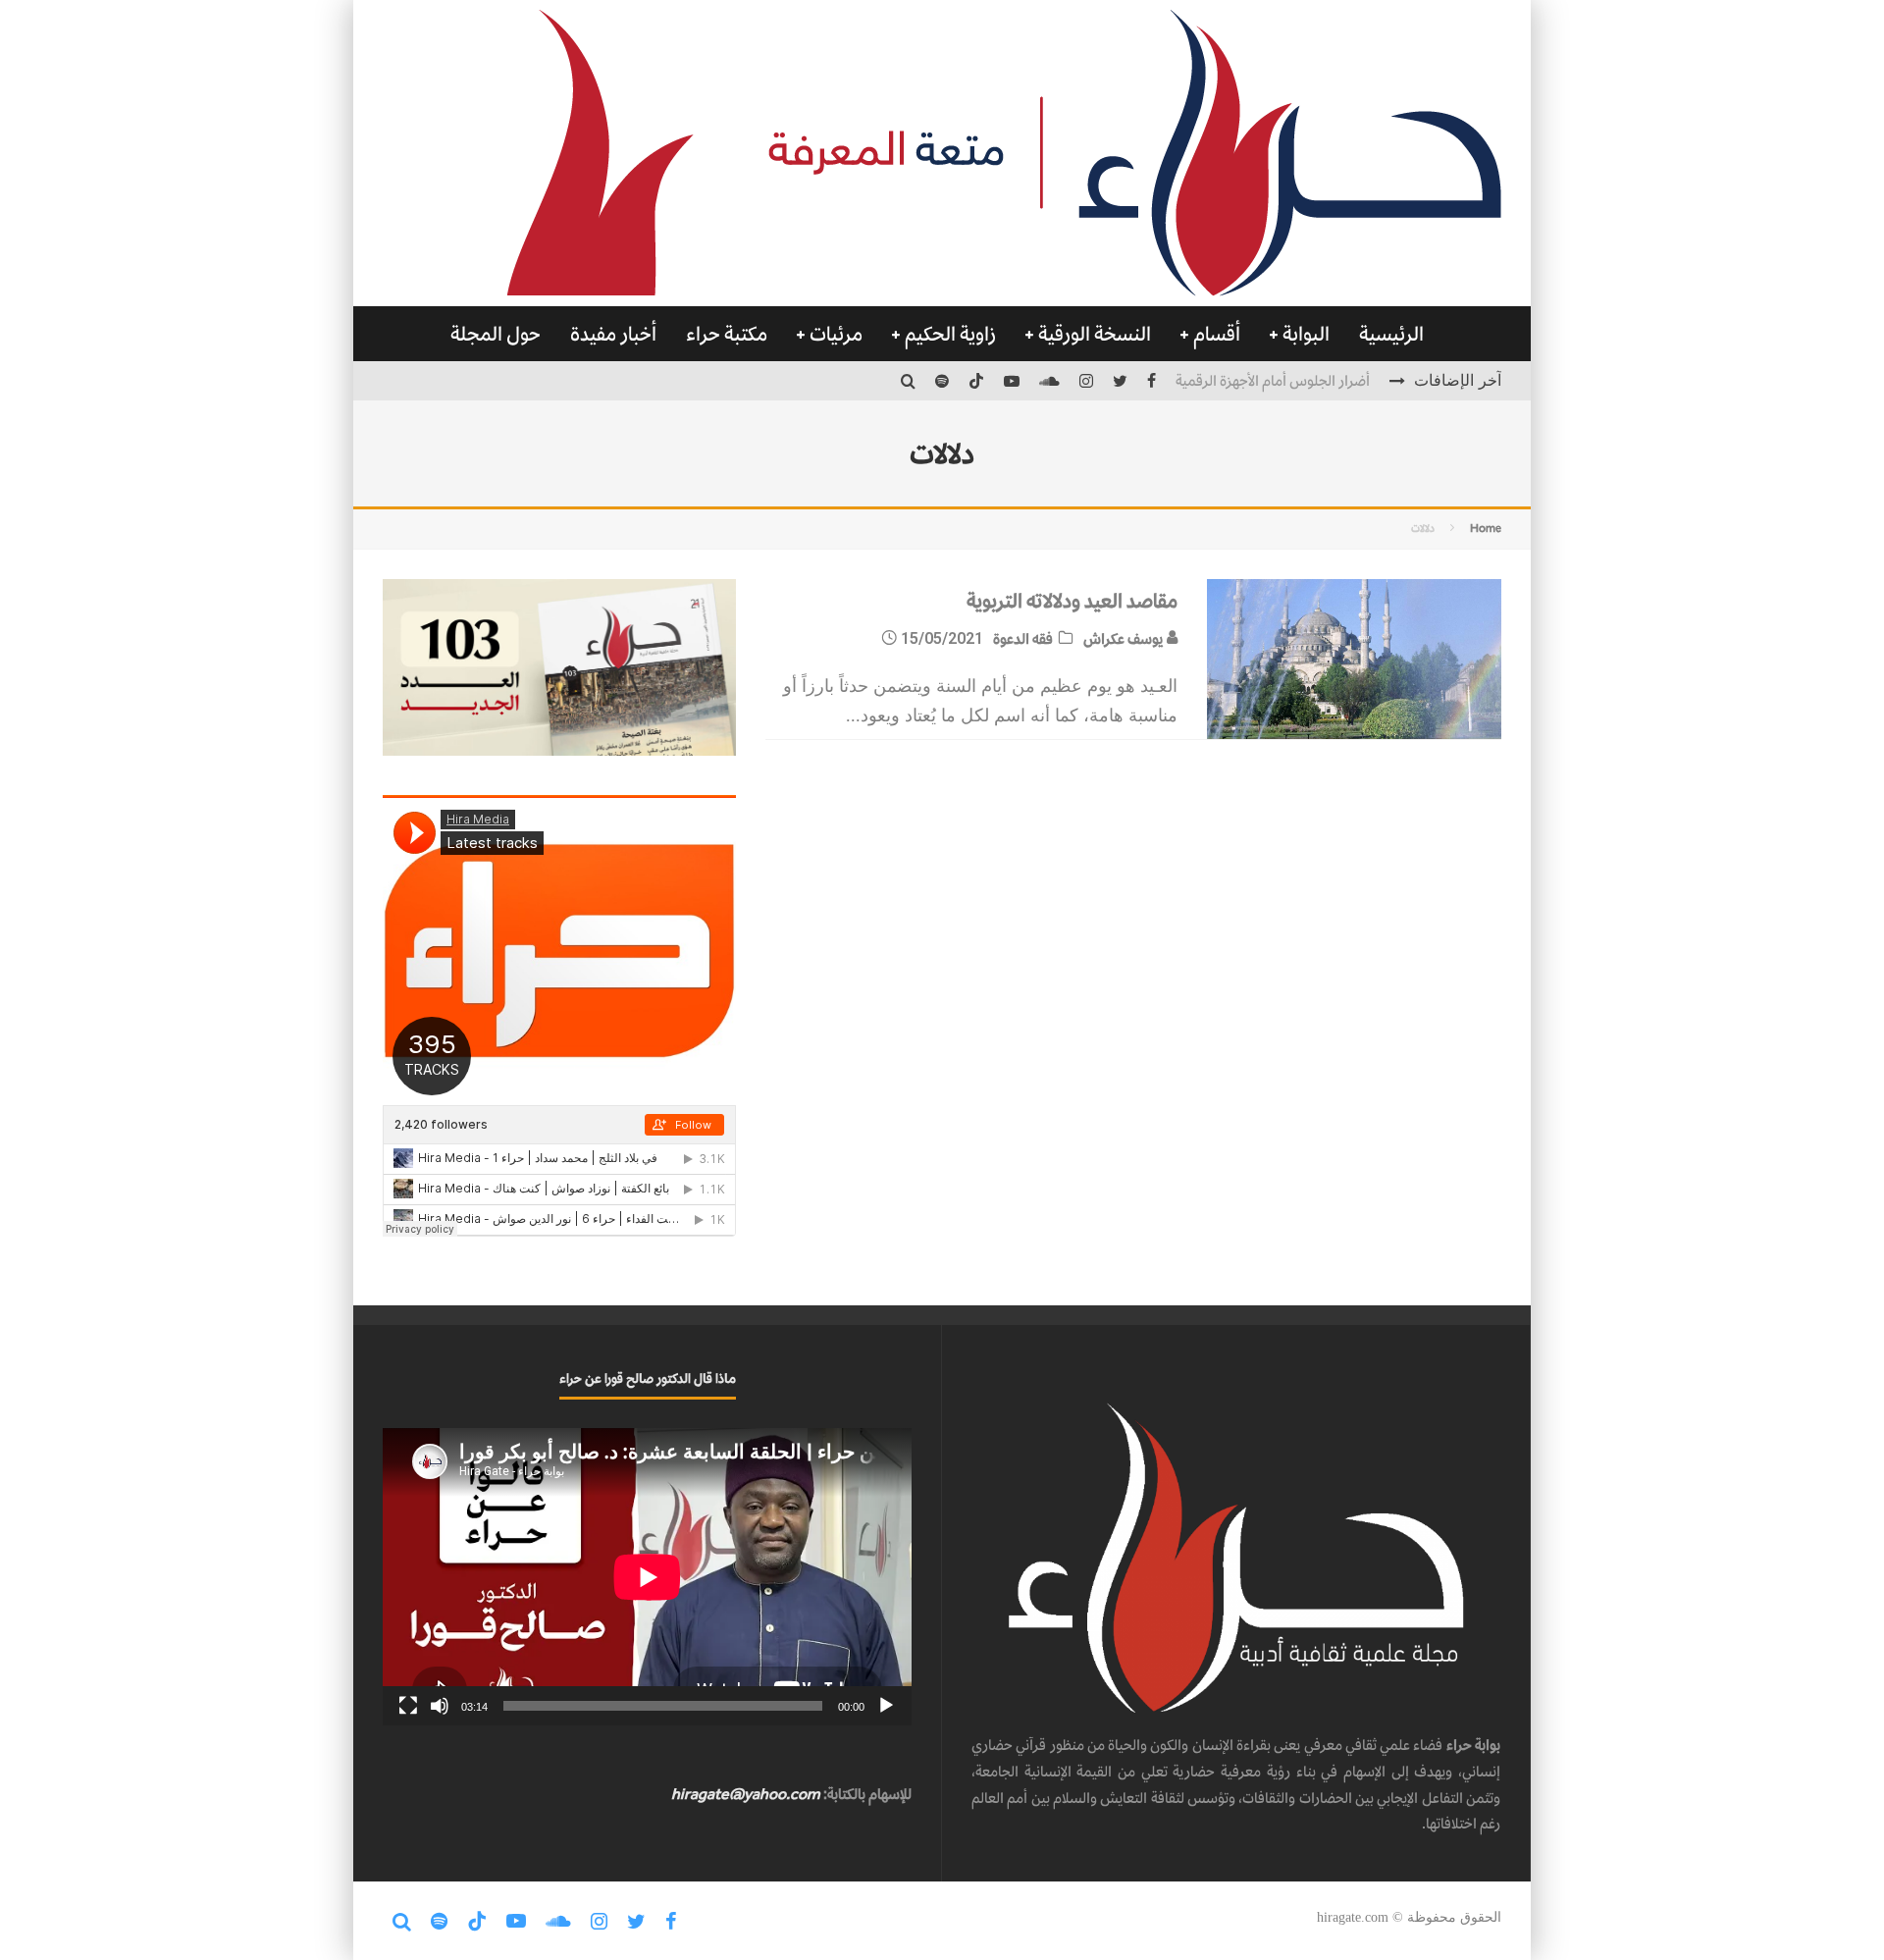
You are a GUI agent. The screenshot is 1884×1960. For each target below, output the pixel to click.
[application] (647, 1577)
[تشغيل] (886, 1706)
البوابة (1306, 334)
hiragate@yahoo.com (746, 1794)
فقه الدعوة (1023, 638)
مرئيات (836, 334)
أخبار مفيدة (613, 334)
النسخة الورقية (1095, 334)
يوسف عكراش (1125, 638)
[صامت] (440, 1706)
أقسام (1217, 334)
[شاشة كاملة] (408, 1706)
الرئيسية (1391, 334)
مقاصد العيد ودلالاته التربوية (1072, 601)
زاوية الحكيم (950, 334)
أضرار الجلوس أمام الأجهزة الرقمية (1273, 380)
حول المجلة (496, 334)
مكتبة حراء (727, 334)
